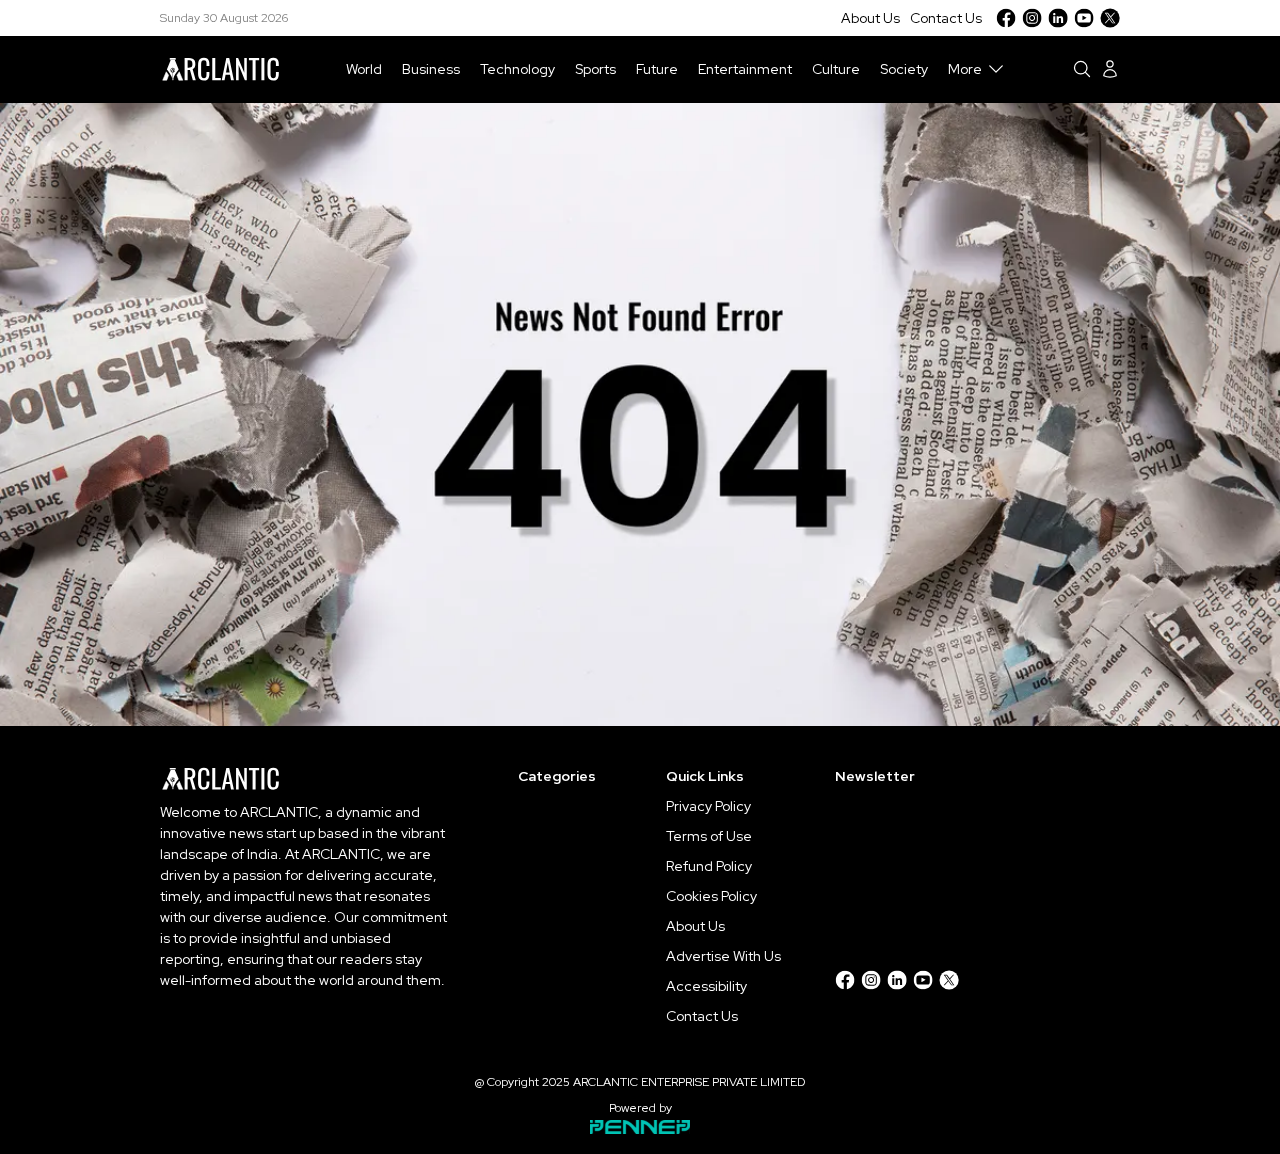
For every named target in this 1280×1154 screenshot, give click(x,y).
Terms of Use (709, 836)
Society (904, 69)
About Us (870, 18)
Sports (595, 69)
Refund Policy (709, 866)
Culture (836, 69)
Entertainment (745, 69)
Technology (517, 69)
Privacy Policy (708, 806)
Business (431, 69)
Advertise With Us (723, 956)
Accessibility (706, 986)
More (965, 69)
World (364, 69)
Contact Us (946, 18)
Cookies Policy (711, 896)
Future (657, 69)
